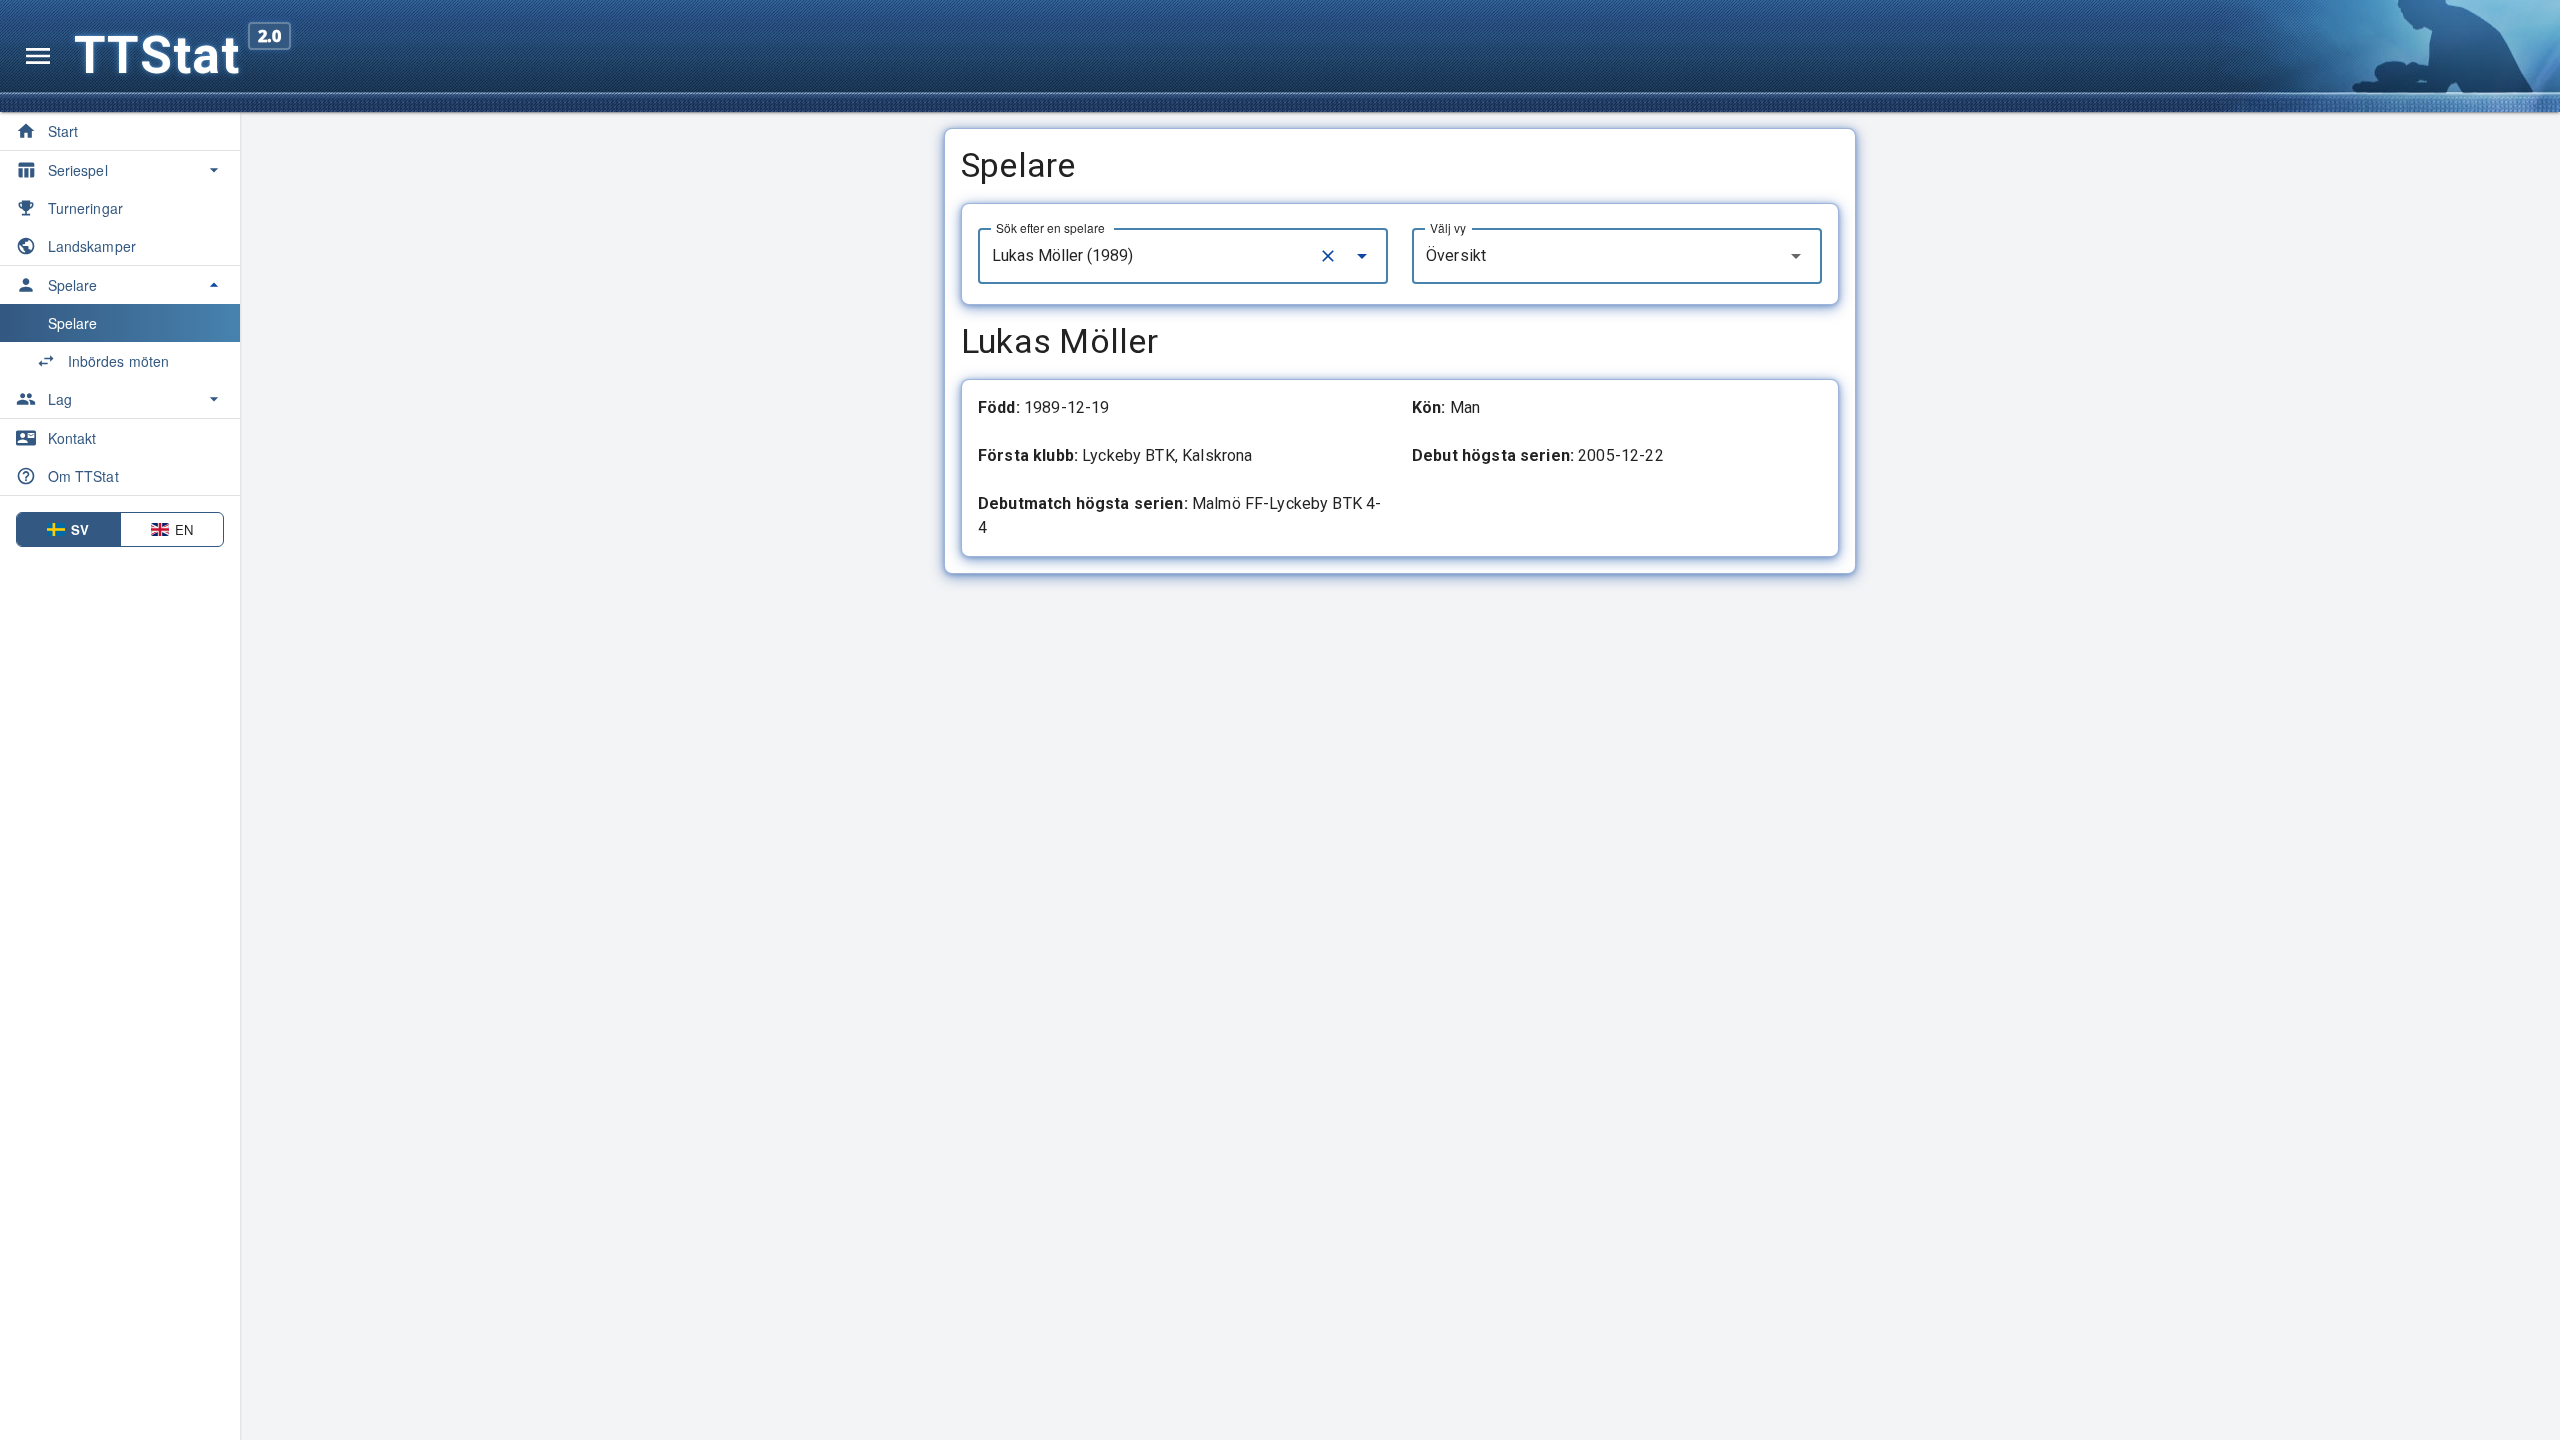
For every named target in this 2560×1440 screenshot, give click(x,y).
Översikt (1456, 255)
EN (184, 529)
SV (80, 529)
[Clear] (1328, 256)
